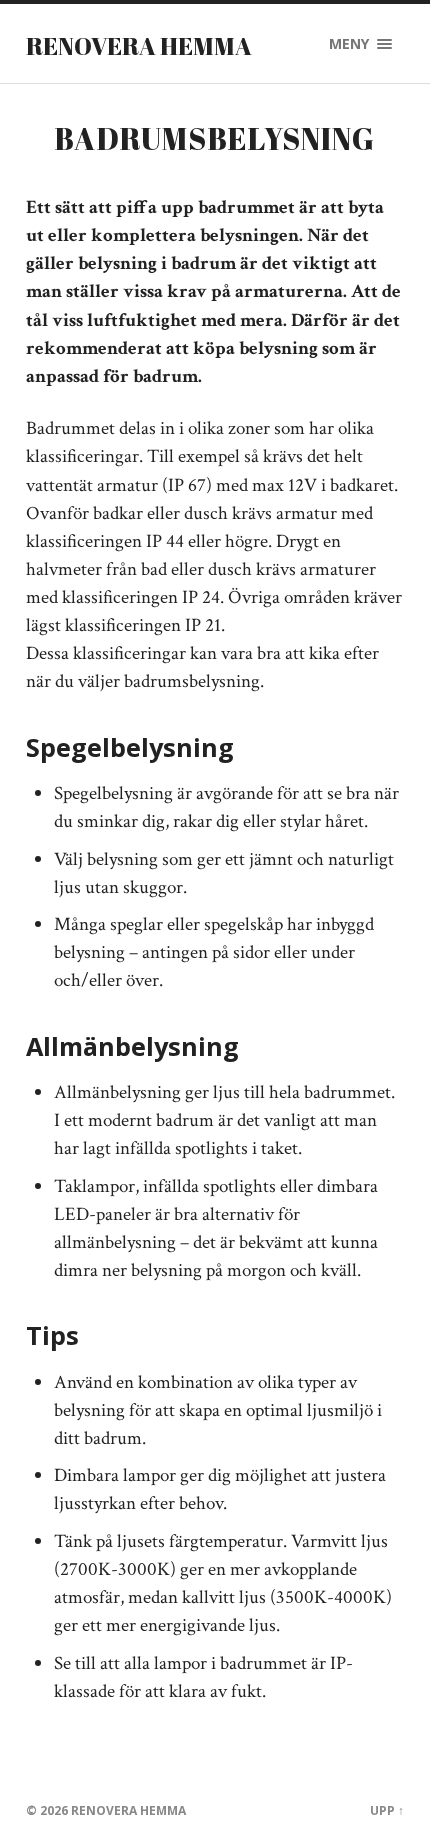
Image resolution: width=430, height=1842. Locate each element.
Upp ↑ (387, 1810)
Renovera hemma (139, 46)
